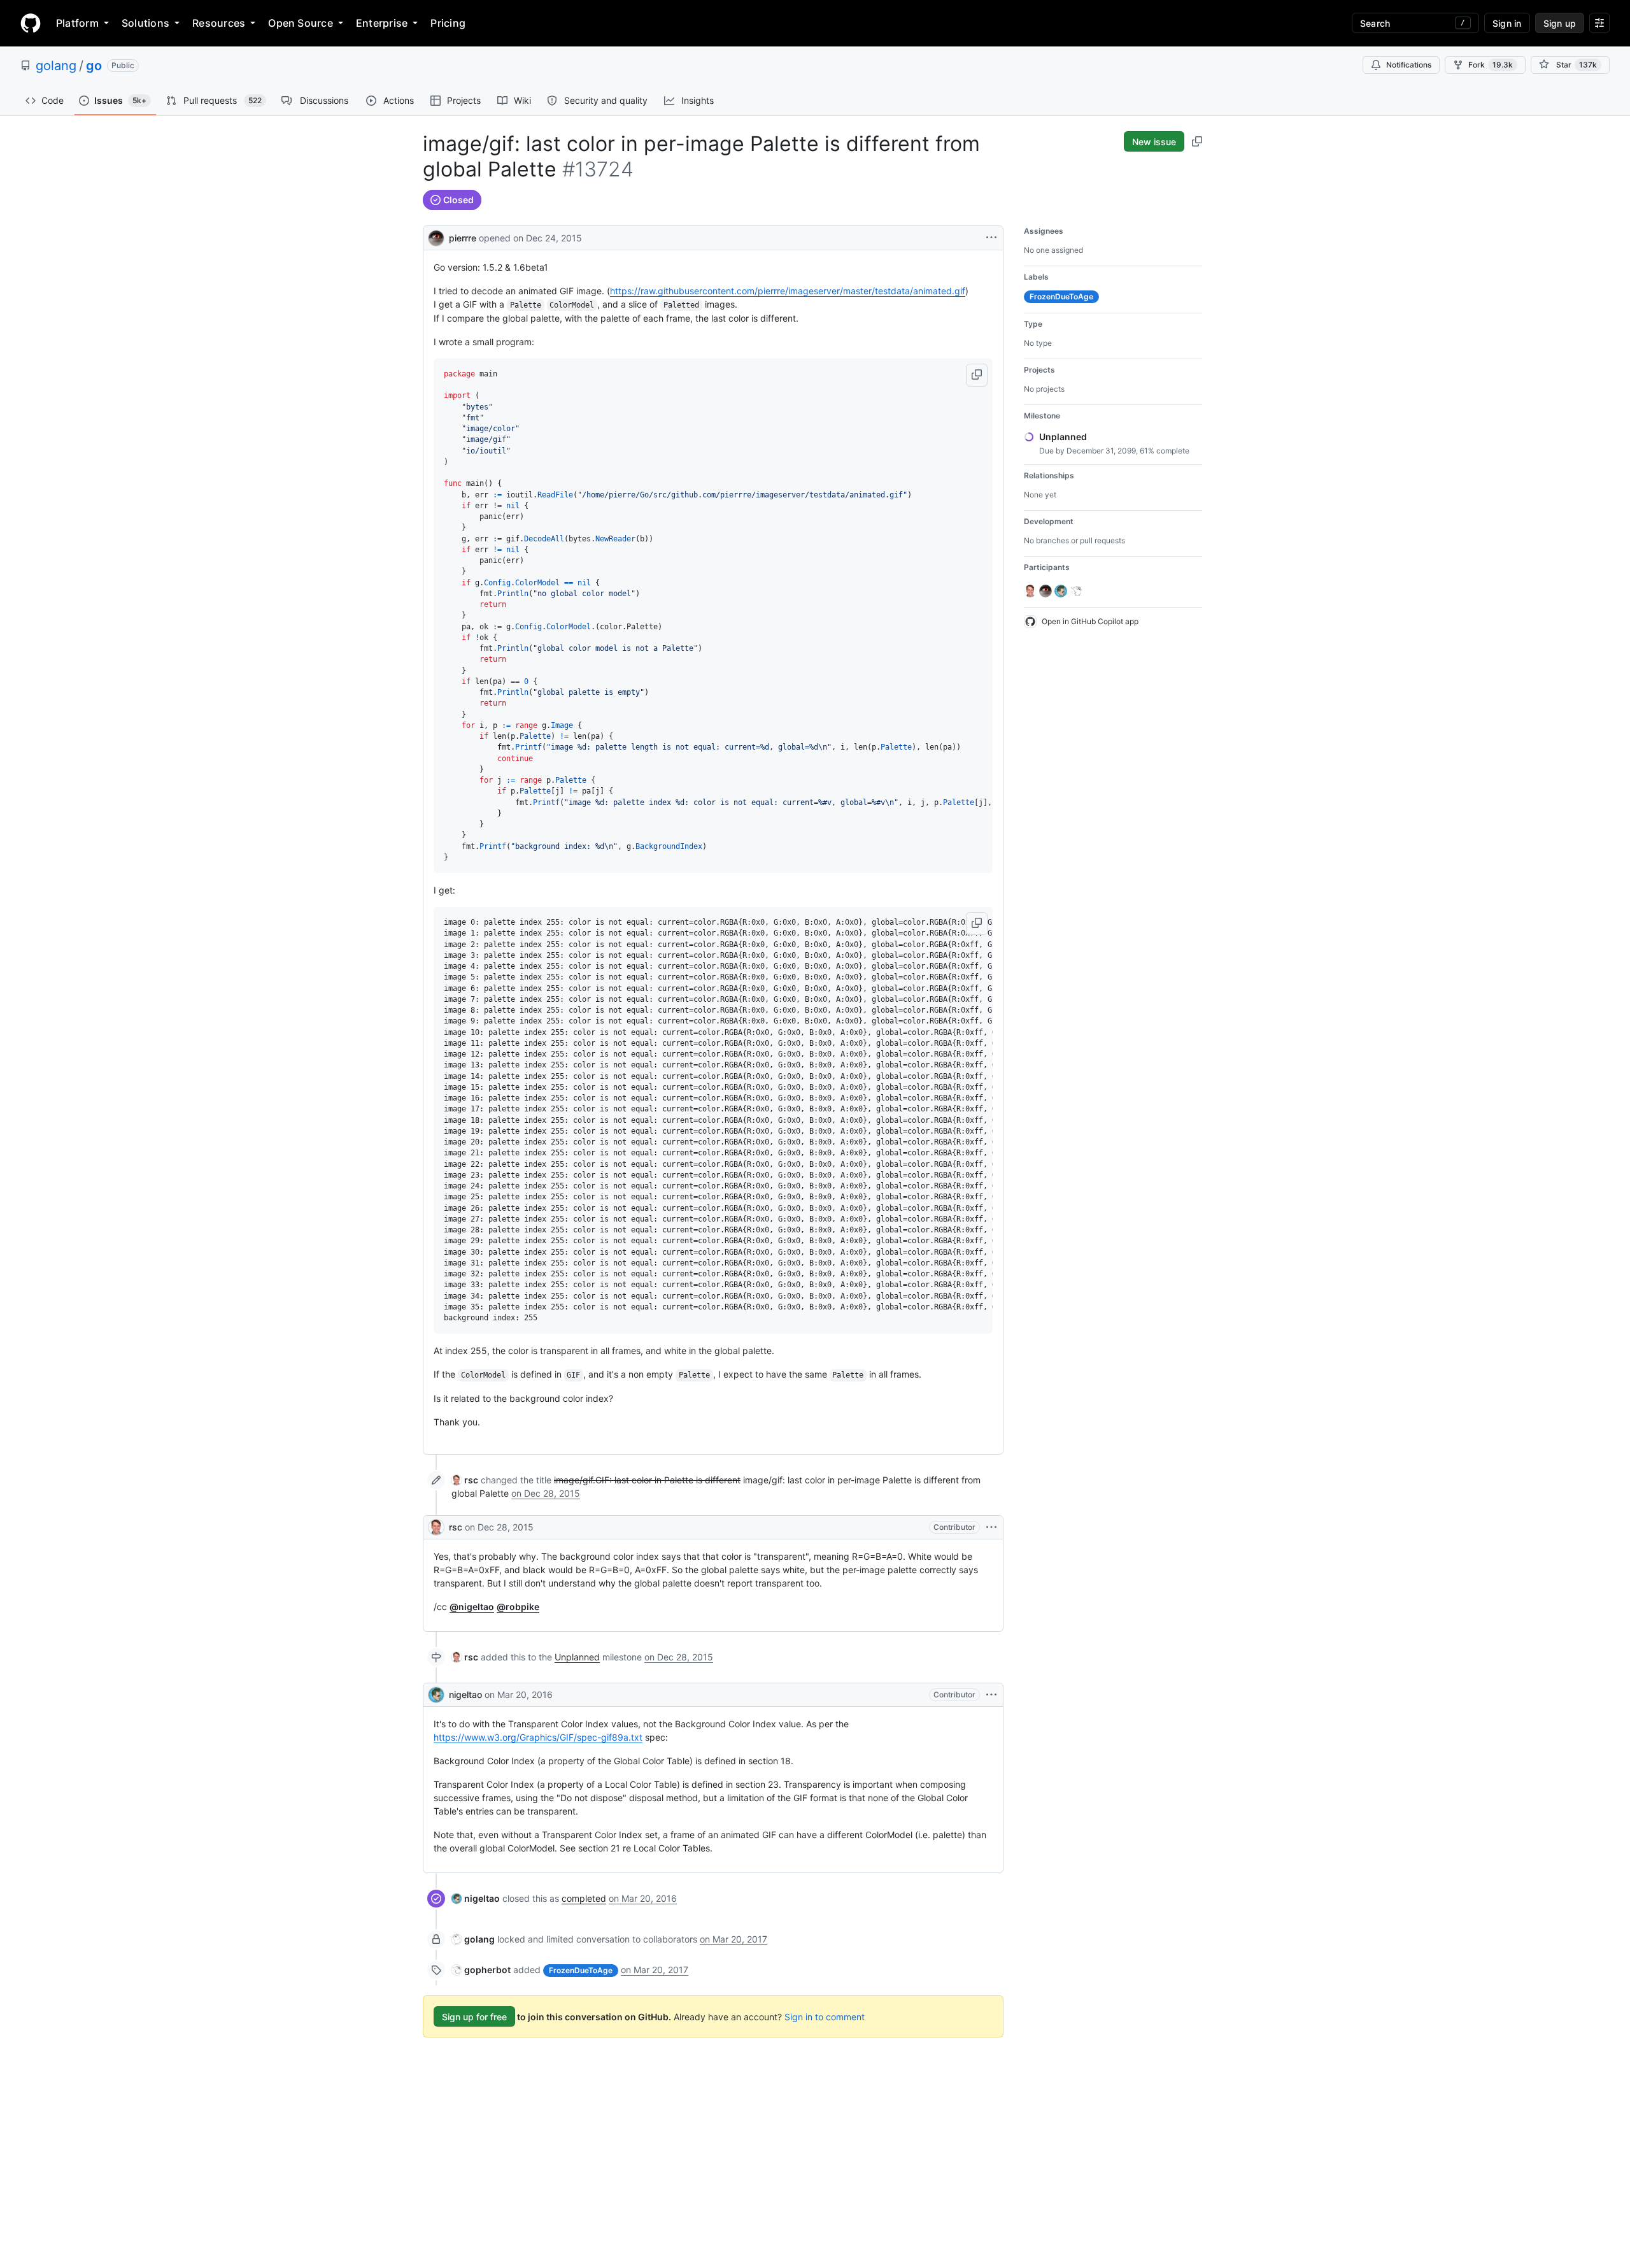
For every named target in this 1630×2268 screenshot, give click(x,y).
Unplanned (577, 1657)
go (94, 66)
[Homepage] (31, 23)
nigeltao (465, 1694)
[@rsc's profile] (436, 1527)
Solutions (145, 23)
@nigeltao (472, 1607)
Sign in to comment (825, 2017)
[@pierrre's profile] (436, 237)
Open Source (301, 23)
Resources (219, 23)
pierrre (463, 238)
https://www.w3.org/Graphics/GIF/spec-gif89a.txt (538, 1737)
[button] (977, 375)
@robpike (518, 1607)
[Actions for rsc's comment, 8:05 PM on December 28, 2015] (991, 1527)
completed (584, 1898)
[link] (465, 1480)
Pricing (448, 23)
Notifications (1409, 65)
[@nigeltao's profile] (436, 1695)
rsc (456, 1527)
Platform (77, 23)
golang (56, 66)
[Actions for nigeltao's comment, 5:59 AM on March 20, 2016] (991, 1695)
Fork (1491, 65)
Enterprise (382, 23)
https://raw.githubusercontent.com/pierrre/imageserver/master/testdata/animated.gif (788, 291)
